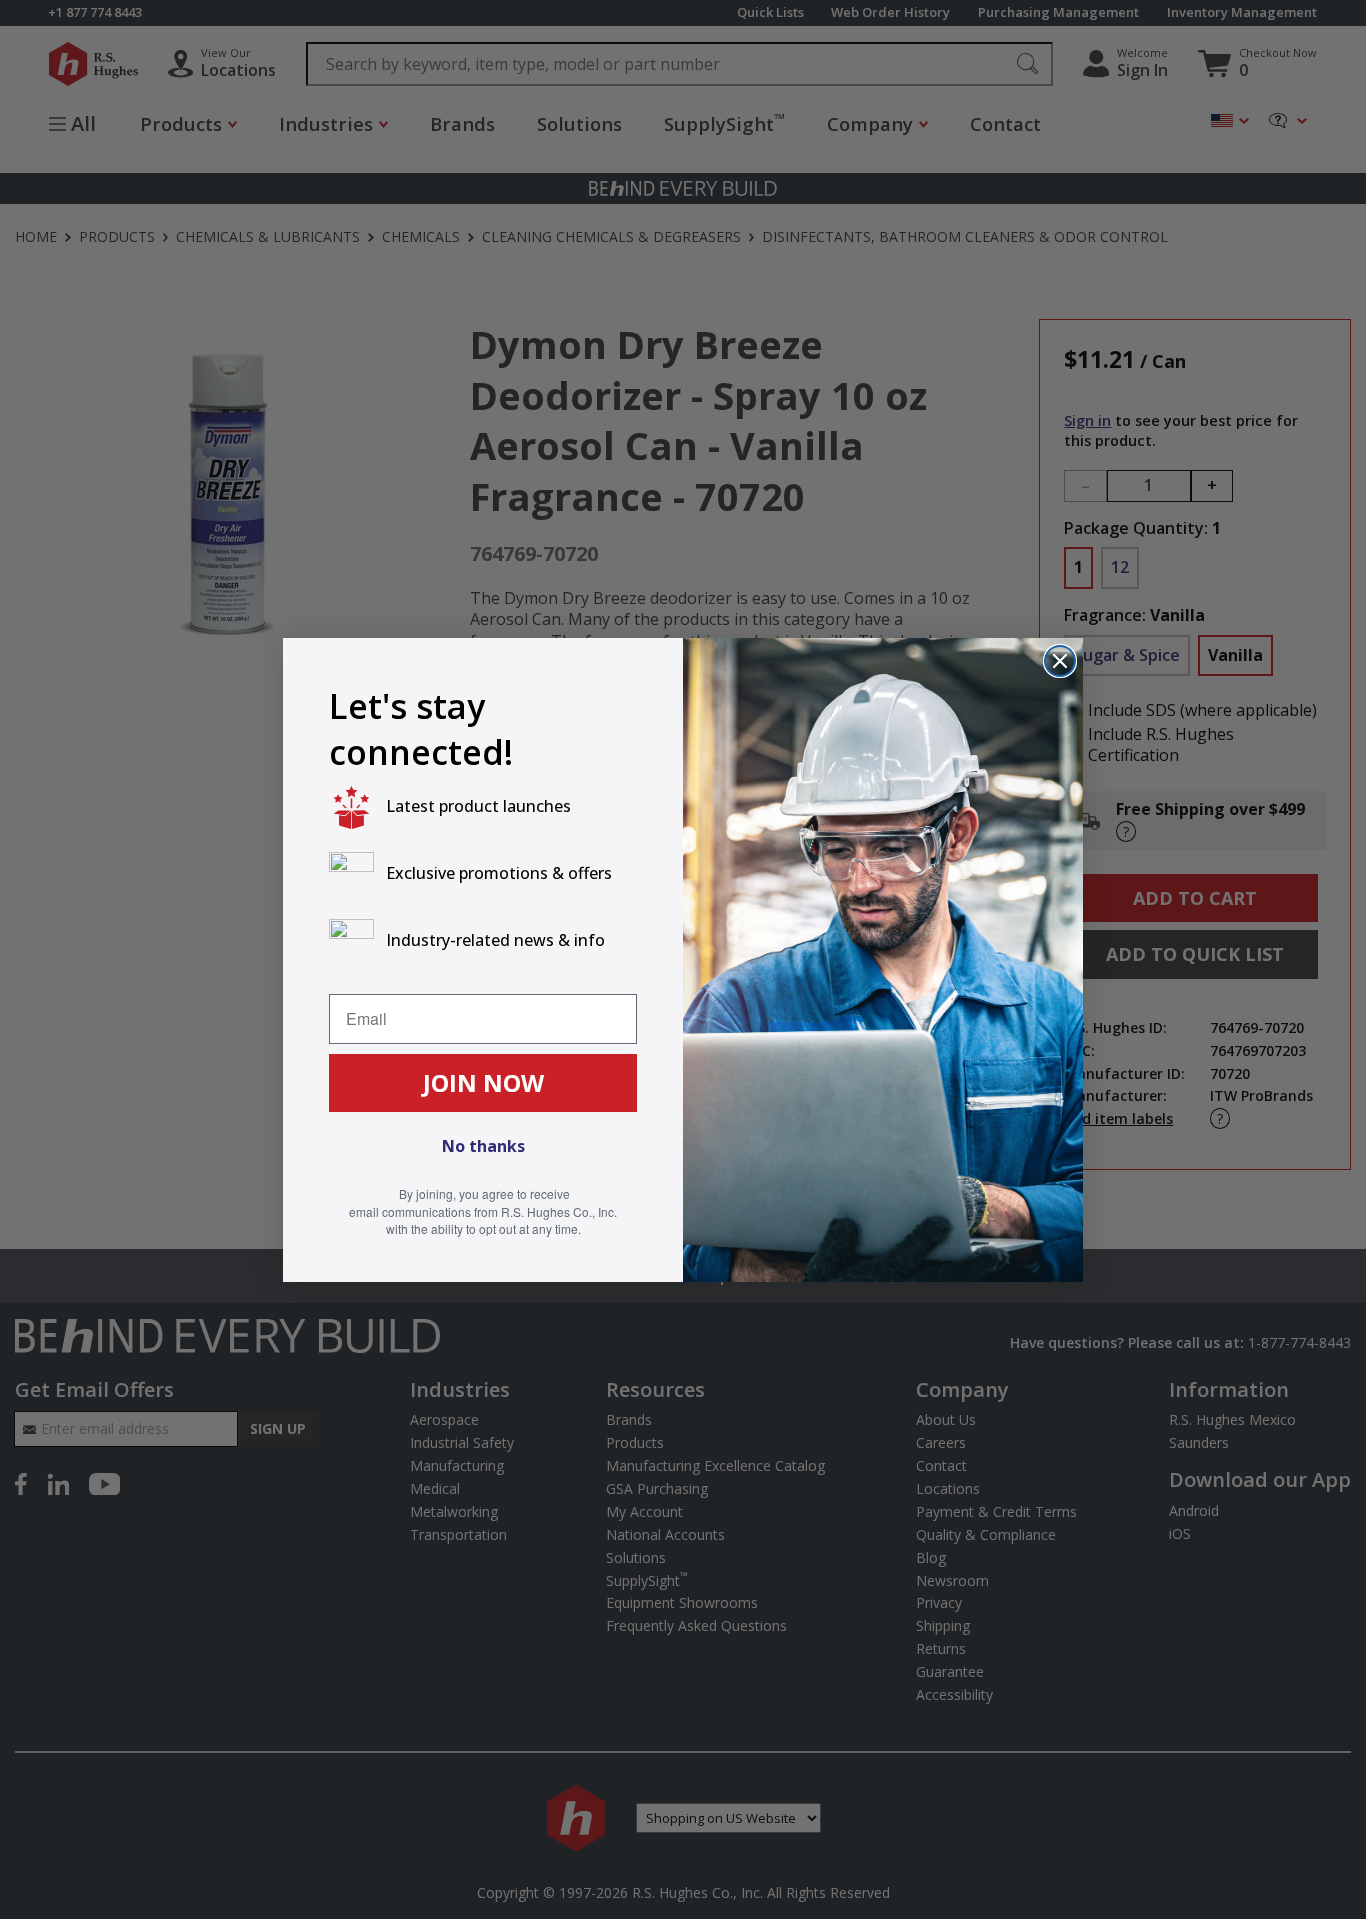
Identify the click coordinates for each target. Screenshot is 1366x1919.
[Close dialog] (1060, 661)
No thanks (483, 1146)
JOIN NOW (483, 1082)
